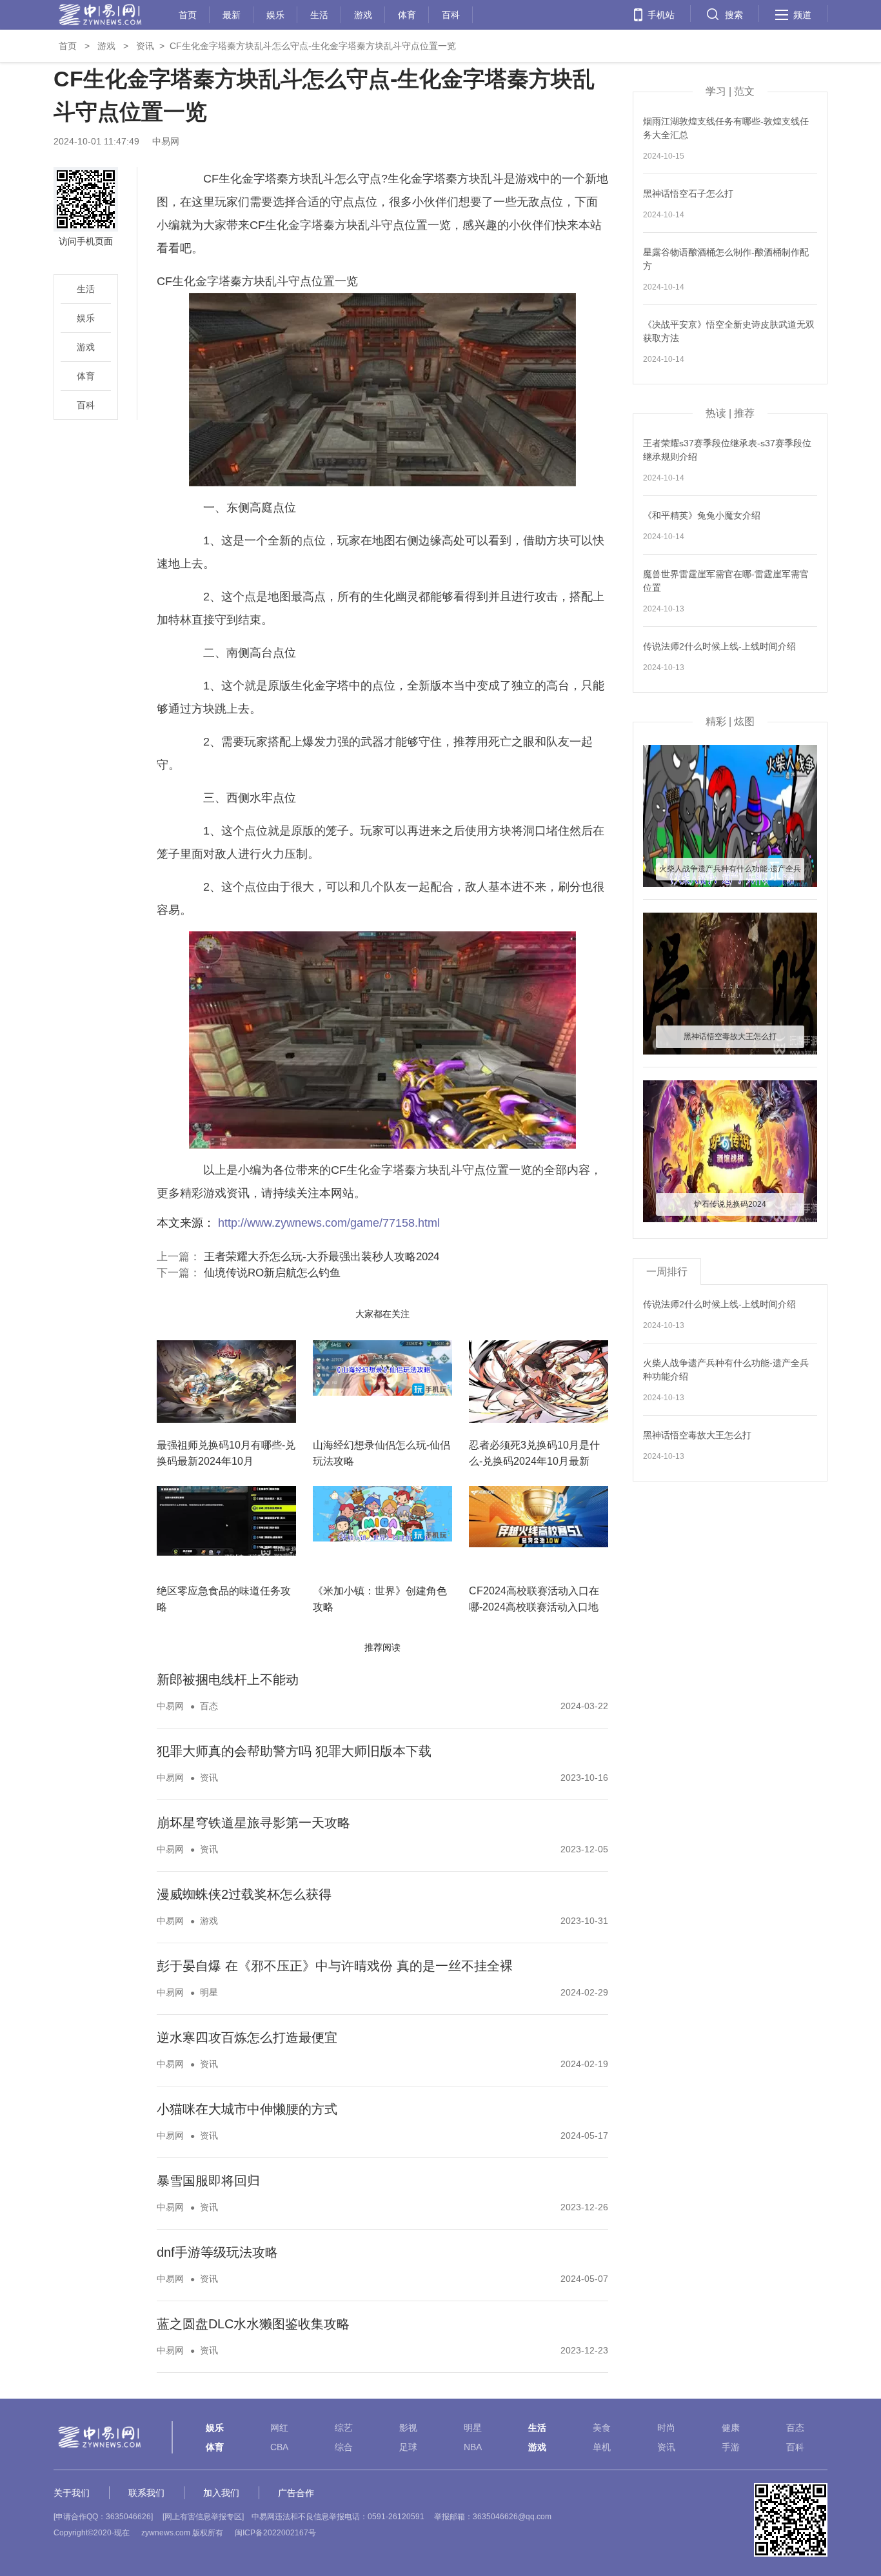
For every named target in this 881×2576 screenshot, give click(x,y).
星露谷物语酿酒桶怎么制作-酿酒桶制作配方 (726, 259)
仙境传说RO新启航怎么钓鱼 (272, 1273)
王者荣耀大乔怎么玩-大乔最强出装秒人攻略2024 (322, 1257)
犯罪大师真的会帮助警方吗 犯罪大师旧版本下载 (294, 1751)
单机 (602, 2447)
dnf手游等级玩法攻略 (217, 2252)
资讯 (145, 46)
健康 (731, 2428)
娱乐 (275, 13)
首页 (188, 13)
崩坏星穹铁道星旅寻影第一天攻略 (253, 1823)
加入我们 (221, 2493)
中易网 (170, 1706)
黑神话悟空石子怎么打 (688, 193)
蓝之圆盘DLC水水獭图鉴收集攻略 (253, 2324)
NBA (473, 2447)
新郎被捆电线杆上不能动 (228, 1679)
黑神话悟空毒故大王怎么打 (697, 1435)
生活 (319, 13)
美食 (602, 2428)
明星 (209, 1992)
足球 (408, 2447)
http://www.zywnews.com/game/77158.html (329, 1223)
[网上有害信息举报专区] (203, 2517)
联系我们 (146, 2493)
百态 (209, 1706)
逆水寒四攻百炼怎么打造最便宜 (247, 2037)
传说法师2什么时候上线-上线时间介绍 (719, 646)
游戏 (363, 13)
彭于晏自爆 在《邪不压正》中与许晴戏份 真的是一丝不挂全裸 (335, 1966)
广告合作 (296, 2493)
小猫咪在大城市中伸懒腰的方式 (247, 2109)
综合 (344, 2447)
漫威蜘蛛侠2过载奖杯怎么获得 (244, 1894)
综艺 (344, 2428)
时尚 (666, 2428)
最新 (232, 13)
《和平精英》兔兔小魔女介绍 (702, 515)
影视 (408, 2428)
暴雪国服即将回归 (208, 2181)
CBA (279, 2447)
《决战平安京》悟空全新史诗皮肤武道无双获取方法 (729, 331)
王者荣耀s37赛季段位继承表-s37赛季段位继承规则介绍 (727, 450)
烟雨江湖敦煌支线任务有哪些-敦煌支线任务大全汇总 (726, 128)
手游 (731, 2447)
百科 (451, 13)
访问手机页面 (86, 241)
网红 (279, 2428)
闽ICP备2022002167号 (275, 2533)
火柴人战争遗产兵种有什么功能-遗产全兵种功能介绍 (726, 1370)
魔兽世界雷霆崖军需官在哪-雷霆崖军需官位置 (726, 581)
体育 (407, 13)
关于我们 (72, 2493)
